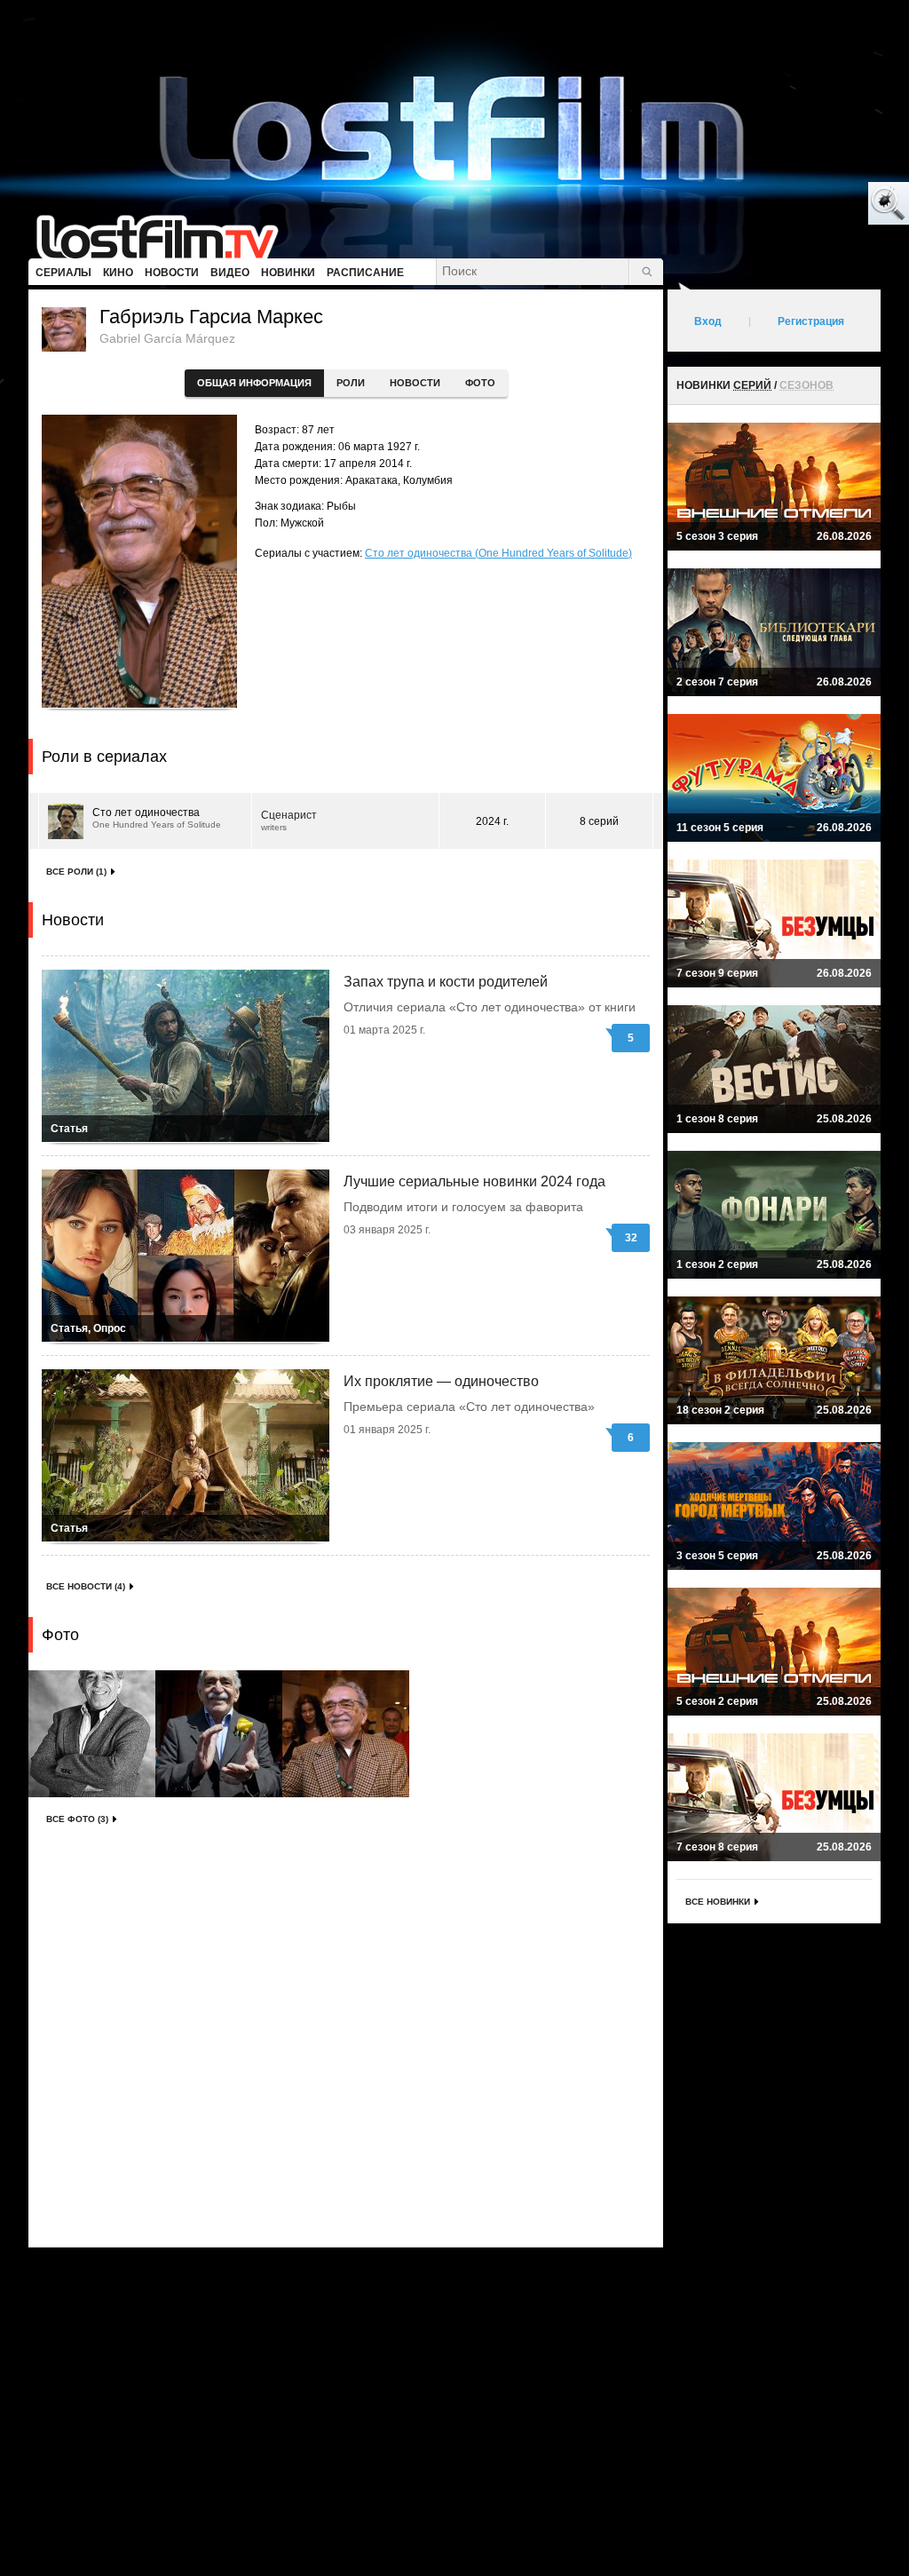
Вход (708, 321)
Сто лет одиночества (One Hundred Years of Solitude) (498, 553)
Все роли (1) (76, 872)
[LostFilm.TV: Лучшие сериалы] (166, 235)
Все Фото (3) (77, 1819)
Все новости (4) (86, 1586)
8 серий (599, 821)
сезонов (806, 385)
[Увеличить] (92, 1734)
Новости (415, 383)
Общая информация (254, 383)
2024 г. (492, 821)
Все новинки (718, 1902)
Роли (351, 383)
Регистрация (811, 321)
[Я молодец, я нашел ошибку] (820, 204)
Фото (480, 383)
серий (752, 385)
